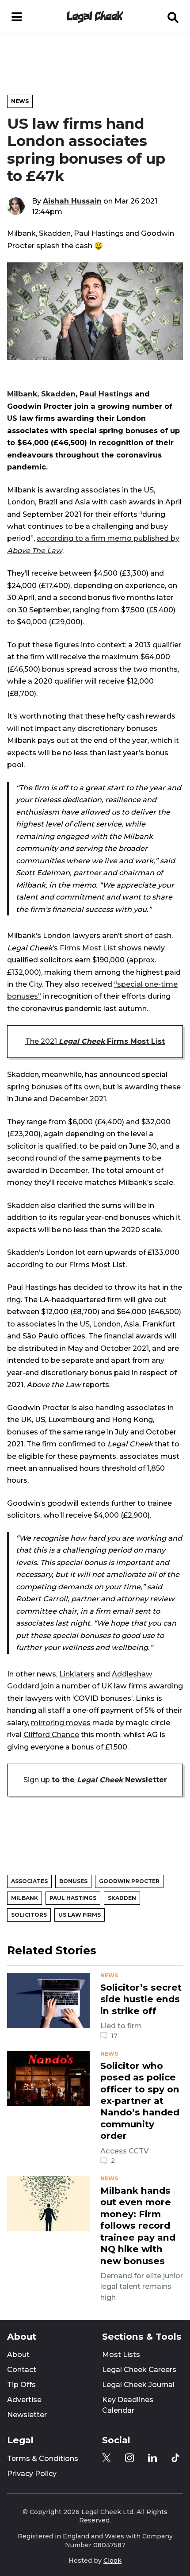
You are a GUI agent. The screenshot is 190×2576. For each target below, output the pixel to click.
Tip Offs (21, 2385)
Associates (29, 1881)
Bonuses (73, 1881)
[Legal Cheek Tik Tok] (175, 2458)
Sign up (95, 1780)
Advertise (24, 2400)
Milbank (22, 394)
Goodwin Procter (129, 1881)
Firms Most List (88, 948)
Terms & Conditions (43, 2459)
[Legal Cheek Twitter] (106, 2458)
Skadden (58, 394)
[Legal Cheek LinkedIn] (152, 2458)
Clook (112, 2561)
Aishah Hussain (72, 201)
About (18, 2355)
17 (114, 2036)
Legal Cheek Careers (139, 2370)
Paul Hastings (106, 394)
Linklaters (77, 1674)
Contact (22, 2370)
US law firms (80, 1915)
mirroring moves (61, 1722)
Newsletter (27, 2415)
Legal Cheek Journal (138, 2385)
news (109, 1976)
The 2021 (95, 1041)
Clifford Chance (51, 1734)
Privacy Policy (32, 2474)
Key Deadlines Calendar (128, 2405)
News (20, 101)
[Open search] (173, 17)
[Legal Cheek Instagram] (129, 2458)
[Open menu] (17, 17)
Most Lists (121, 2355)
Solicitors (29, 1915)
